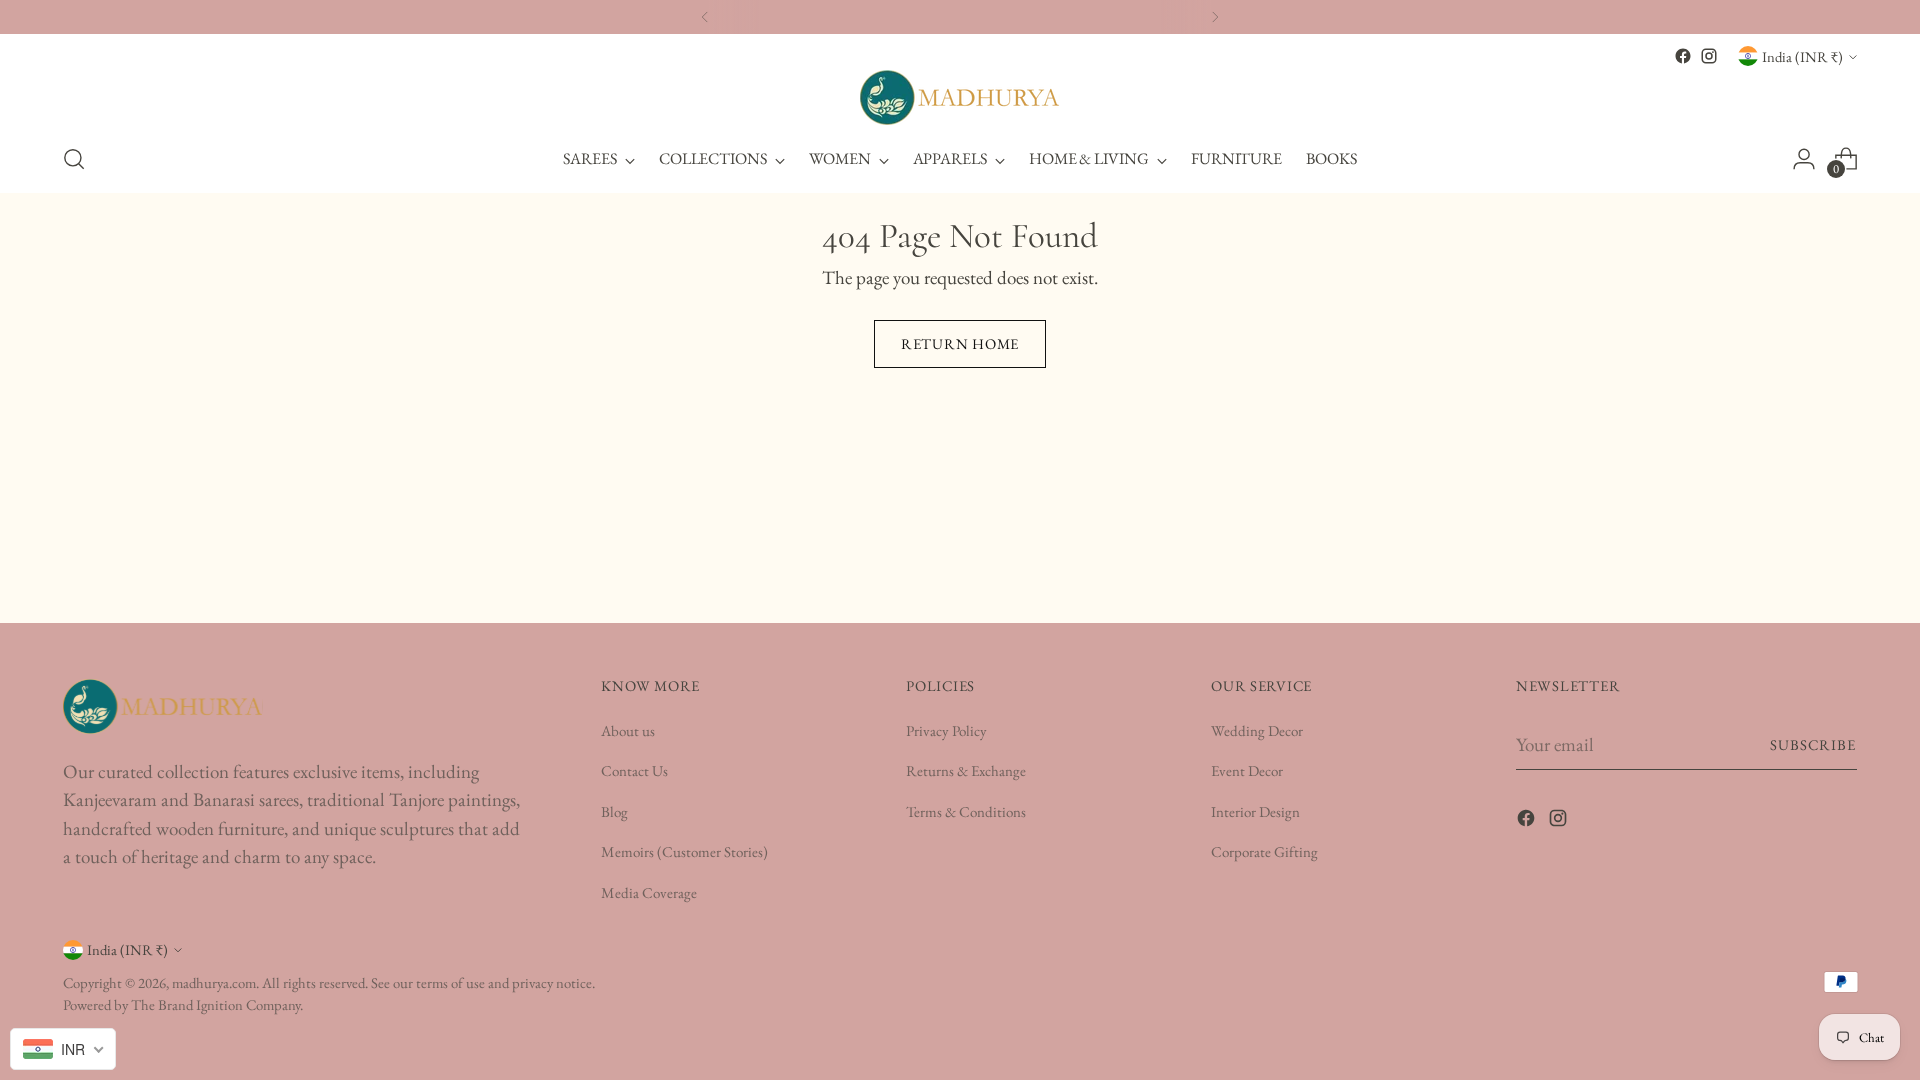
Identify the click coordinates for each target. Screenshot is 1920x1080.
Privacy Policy (946, 730)
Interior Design (1255, 811)
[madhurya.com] (960, 97)
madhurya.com (214, 982)
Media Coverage (649, 892)
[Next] (1215, 17)
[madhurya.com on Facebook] (1683, 56)
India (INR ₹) (1802, 56)
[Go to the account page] (1804, 159)
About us (628, 730)
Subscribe (1813, 744)
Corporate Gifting (1264, 851)
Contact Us (634, 770)
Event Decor (1247, 770)
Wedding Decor (1257, 730)
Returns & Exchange (966, 770)
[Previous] (705, 17)
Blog (614, 811)
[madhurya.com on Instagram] (1709, 56)
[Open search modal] (74, 159)
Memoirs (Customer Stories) (684, 851)
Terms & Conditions (966, 811)
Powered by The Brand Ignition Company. (183, 1004)
